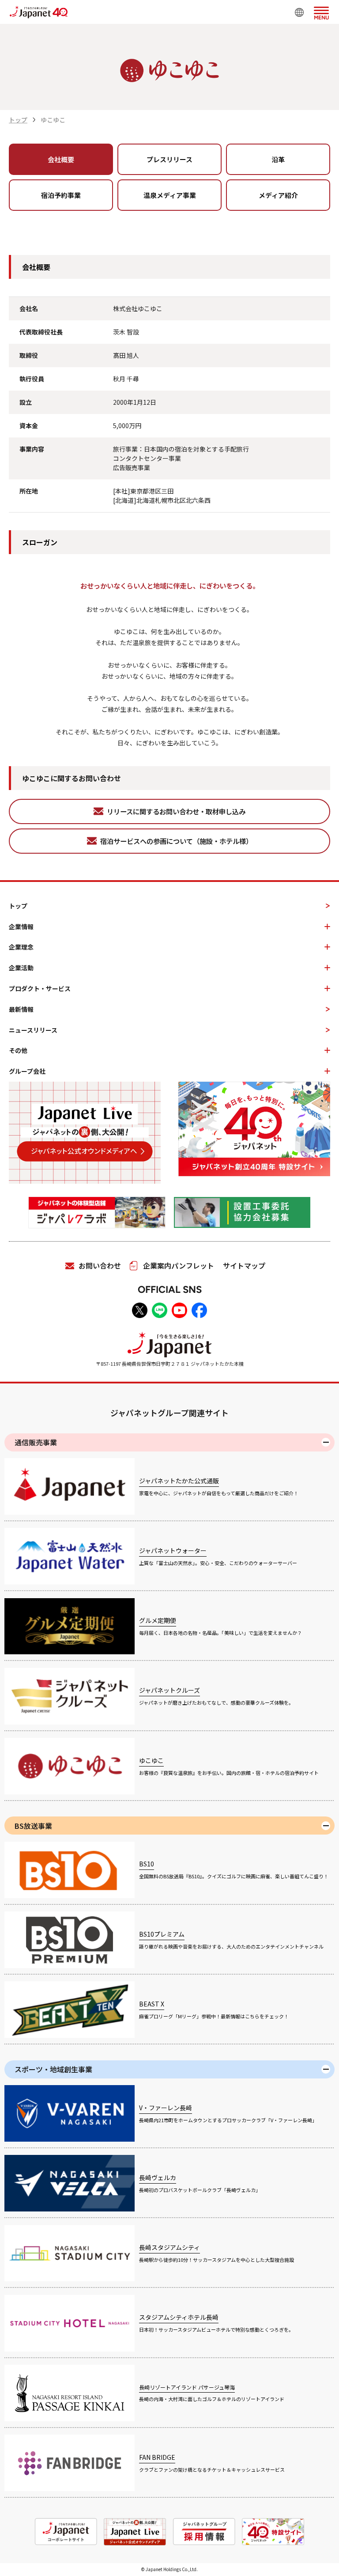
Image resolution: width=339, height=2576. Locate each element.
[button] (321, 11)
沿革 (278, 159)
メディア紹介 (278, 195)
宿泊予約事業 (61, 195)
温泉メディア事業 (170, 195)
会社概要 (61, 159)
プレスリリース (169, 159)
